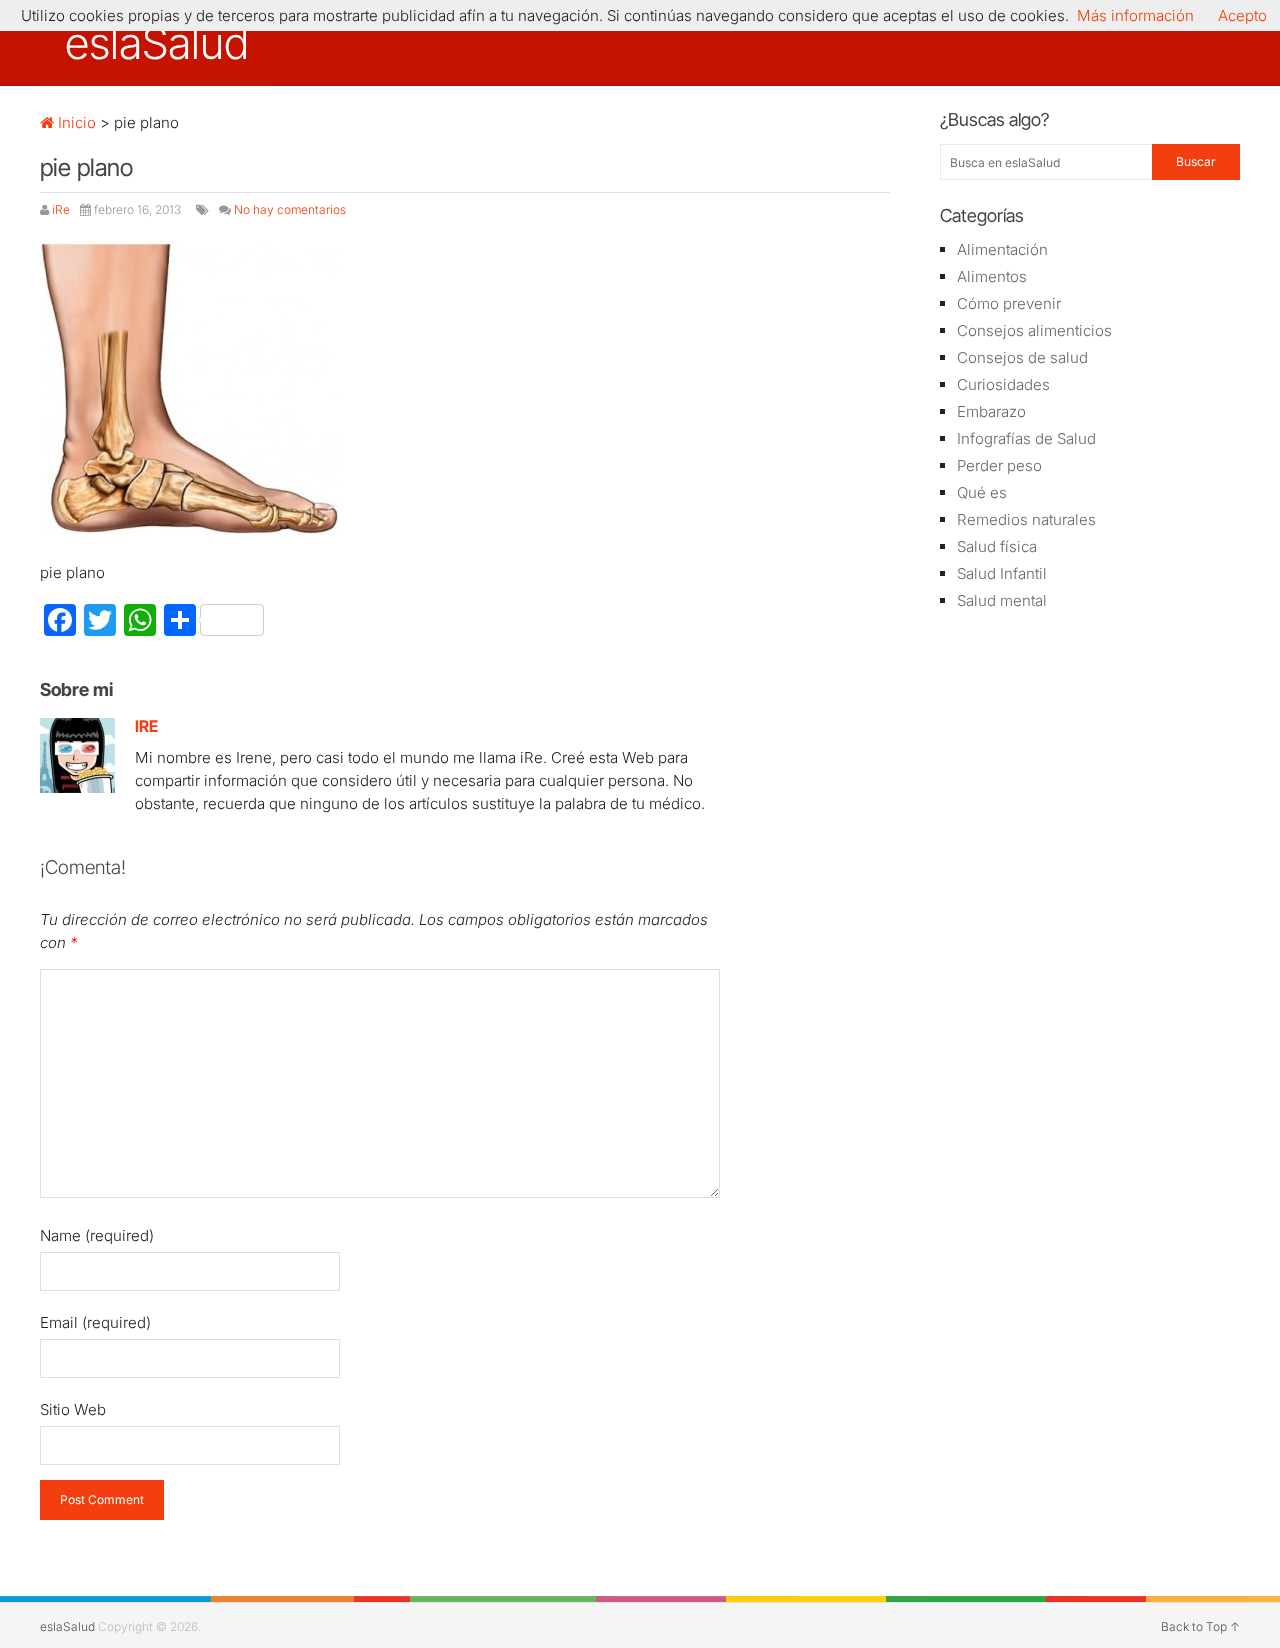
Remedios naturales (1026, 519)
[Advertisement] (1090, 945)
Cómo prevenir (1009, 303)
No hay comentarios (290, 209)
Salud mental (1002, 600)
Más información (1135, 15)
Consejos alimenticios (1034, 330)
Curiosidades (1003, 384)
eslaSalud (157, 43)
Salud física (997, 546)
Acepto (1242, 15)
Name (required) (97, 1235)
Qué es (982, 492)
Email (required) (95, 1322)
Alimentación (1002, 249)
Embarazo (991, 411)
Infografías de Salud (1026, 438)
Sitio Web (73, 1409)
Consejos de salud (1022, 357)
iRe (61, 209)
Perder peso (999, 465)
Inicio (75, 122)
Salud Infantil (1002, 573)
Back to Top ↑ (1200, 1626)
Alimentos (992, 276)
